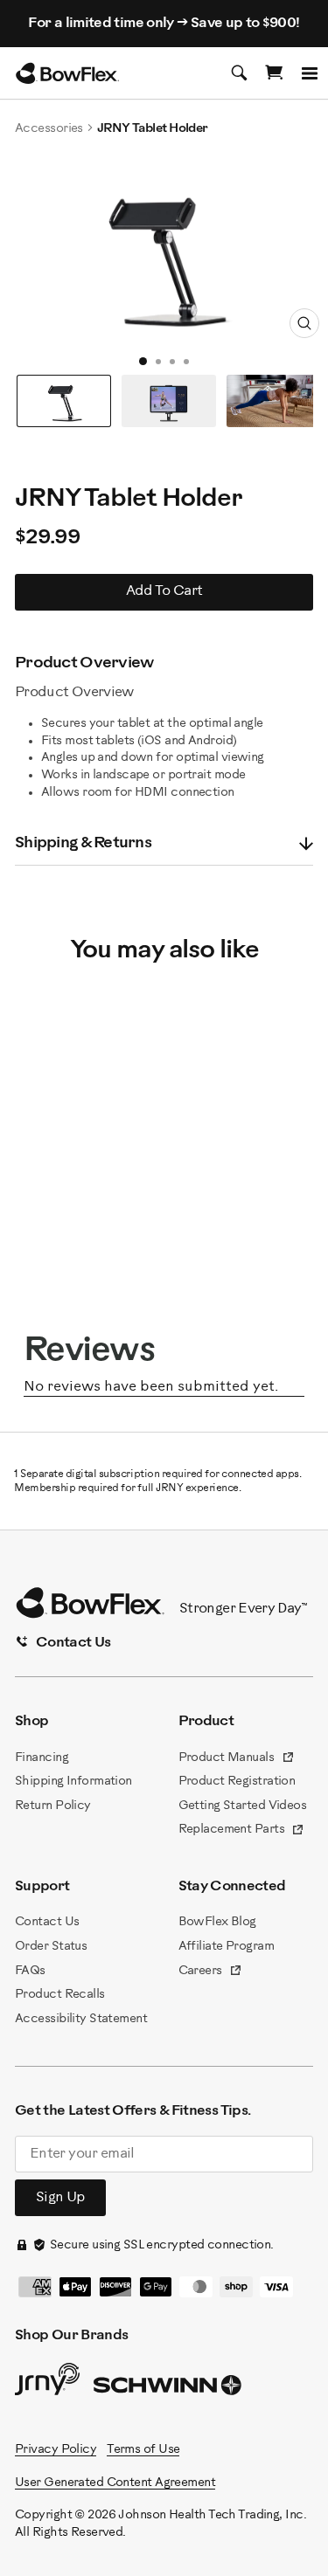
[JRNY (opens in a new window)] (47, 2383)
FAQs (30, 1971)
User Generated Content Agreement (115, 2483)
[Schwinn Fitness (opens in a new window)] (169, 2389)
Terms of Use (143, 2450)
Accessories (49, 129)
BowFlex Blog (217, 1922)
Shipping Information (73, 1782)
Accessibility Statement (81, 2019)
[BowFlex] (67, 73)
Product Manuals (237, 1759)
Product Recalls (60, 1995)
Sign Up (60, 2197)
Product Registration (237, 1782)
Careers (211, 1972)
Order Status (51, 1947)
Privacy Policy (56, 2450)
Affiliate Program (226, 1947)
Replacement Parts (242, 1831)
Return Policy (53, 1806)
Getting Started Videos (243, 1806)
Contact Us (47, 1922)
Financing (42, 1758)
